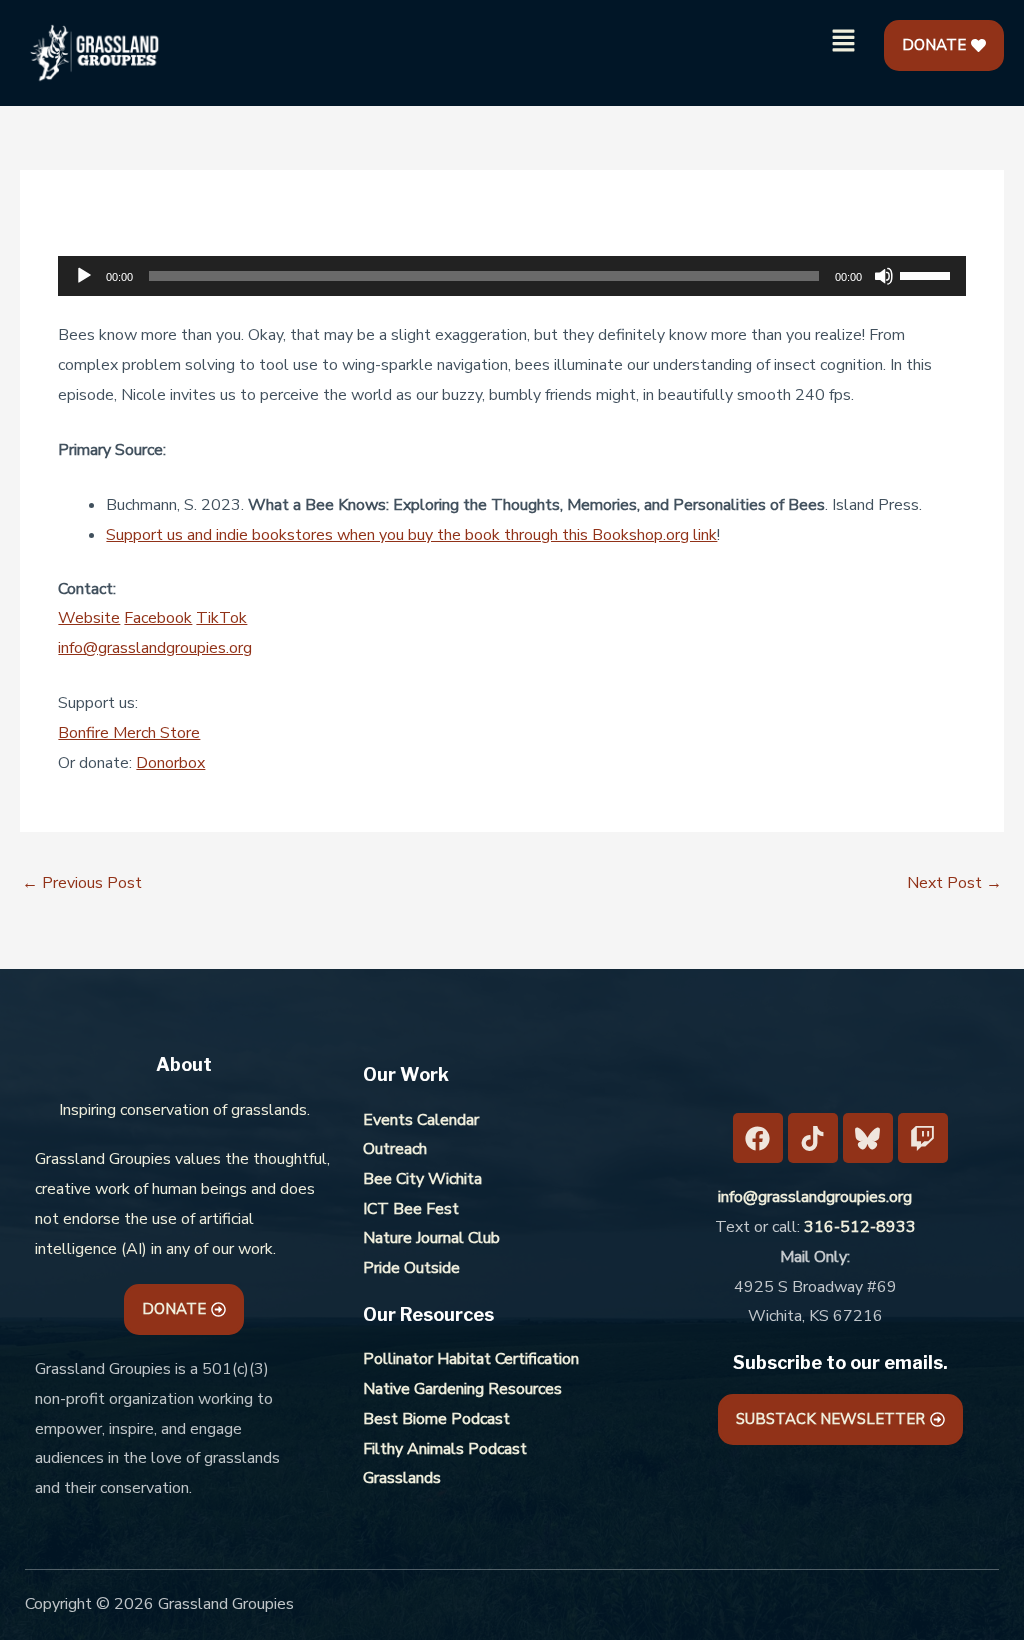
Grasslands (402, 1478)
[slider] (928, 274)
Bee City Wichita (422, 1179)
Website (89, 618)
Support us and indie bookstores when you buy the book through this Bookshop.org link (411, 535)
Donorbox (170, 763)
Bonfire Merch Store (129, 733)
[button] (844, 42)
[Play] (84, 276)
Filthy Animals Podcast (445, 1449)
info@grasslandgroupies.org (155, 648)
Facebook (158, 618)
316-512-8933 (860, 1227)
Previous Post (82, 883)
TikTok (221, 618)
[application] (511, 276)
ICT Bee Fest (411, 1209)
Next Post (954, 883)
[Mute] (884, 276)
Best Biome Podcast (436, 1419)
